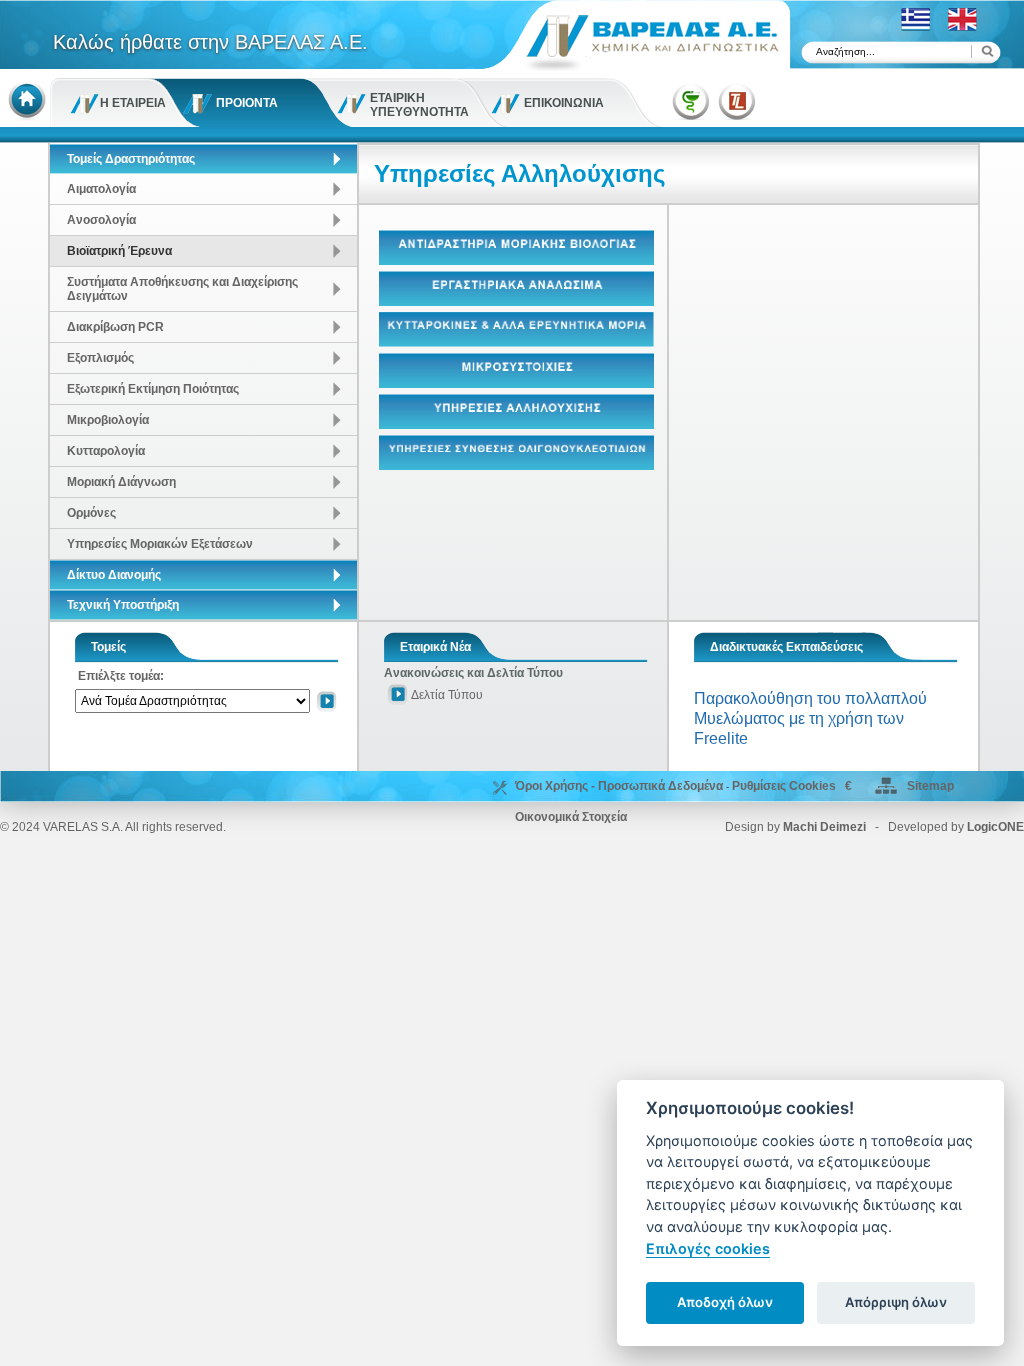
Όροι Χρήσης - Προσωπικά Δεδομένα (619, 786)
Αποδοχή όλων (725, 1302)
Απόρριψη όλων (896, 1302)
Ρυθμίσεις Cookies (784, 786)
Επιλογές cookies (708, 1248)
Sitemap (930, 786)
